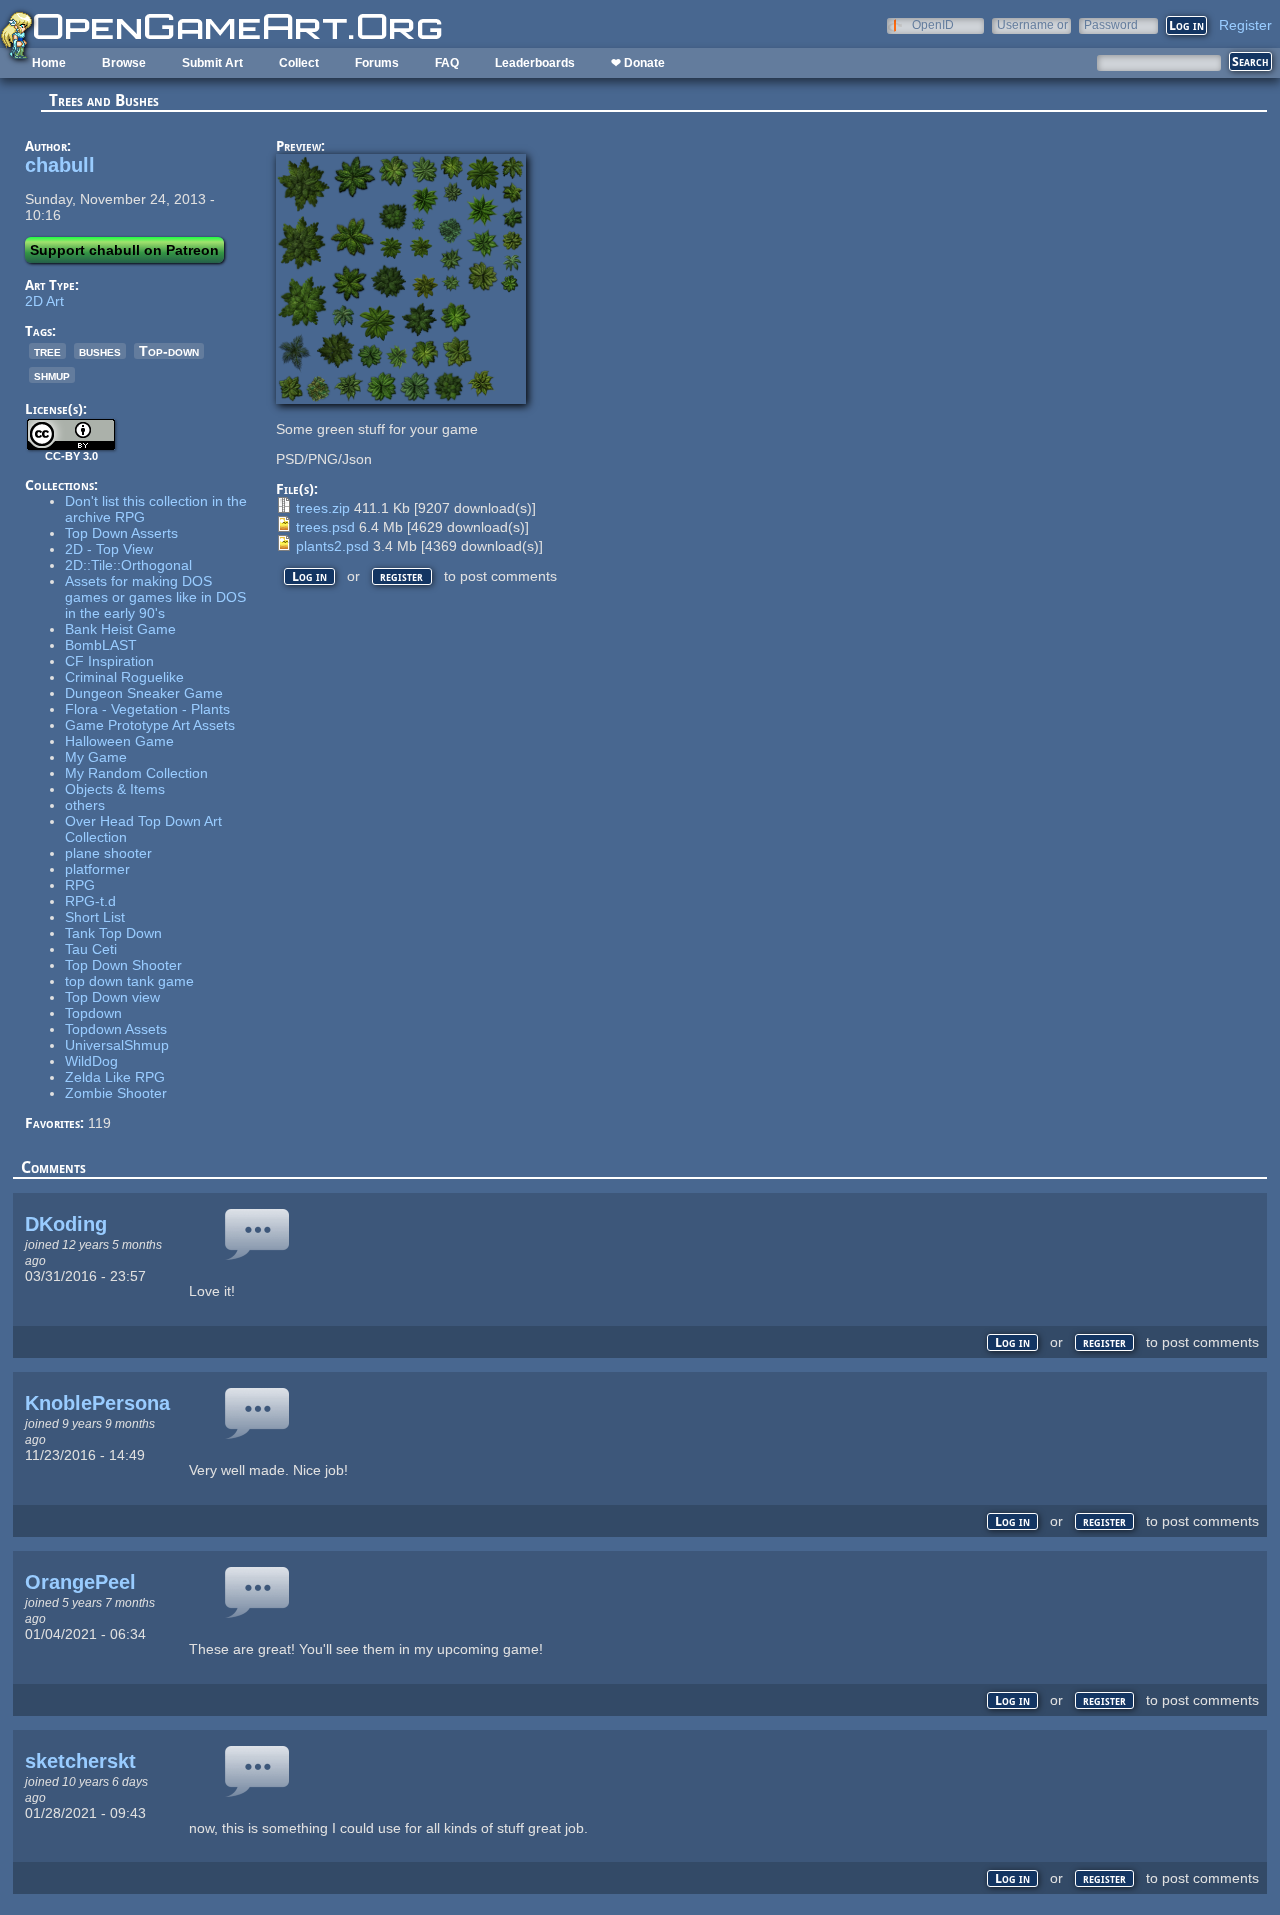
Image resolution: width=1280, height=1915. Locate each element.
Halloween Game (119, 741)
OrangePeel (80, 1582)
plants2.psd (332, 546)
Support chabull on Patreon (124, 250)
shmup (52, 375)
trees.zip (323, 508)
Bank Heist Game (120, 629)
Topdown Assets (116, 1029)
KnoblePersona (97, 1403)
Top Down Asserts (121, 533)
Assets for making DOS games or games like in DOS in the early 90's (155, 597)
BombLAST (101, 645)
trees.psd (325, 527)
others (85, 805)
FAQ (447, 63)
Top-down (169, 351)
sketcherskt (80, 1761)
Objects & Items (115, 789)
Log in (309, 576)
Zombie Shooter (116, 1093)
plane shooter (108, 853)
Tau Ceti (91, 949)
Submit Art (212, 63)
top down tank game (129, 981)
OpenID (933, 24)
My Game (96, 757)
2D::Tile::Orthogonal (128, 565)
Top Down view (112, 997)
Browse (124, 63)
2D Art (44, 301)
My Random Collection (136, 773)
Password (1111, 24)
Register (1245, 25)
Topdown (93, 1013)
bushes (100, 351)
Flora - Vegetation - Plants (147, 709)
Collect (299, 63)
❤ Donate (638, 63)
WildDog (91, 1061)
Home (49, 63)
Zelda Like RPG (115, 1077)
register (401, 576)
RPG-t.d (90, 901)
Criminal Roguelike (124, 677)
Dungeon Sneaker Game (144, 693)
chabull (60, 165)
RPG (80, 885)
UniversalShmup (117, 1045)
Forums (377, 63)
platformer (97, 869)
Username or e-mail (1032, 24)
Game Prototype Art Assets (150, 725)
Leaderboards (535, 63)
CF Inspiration (109, 661)
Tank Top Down (113, 933)
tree (47, 351)
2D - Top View (109, 549)
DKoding (66, 1224)
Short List (95, 917)
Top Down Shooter (123, 965)
